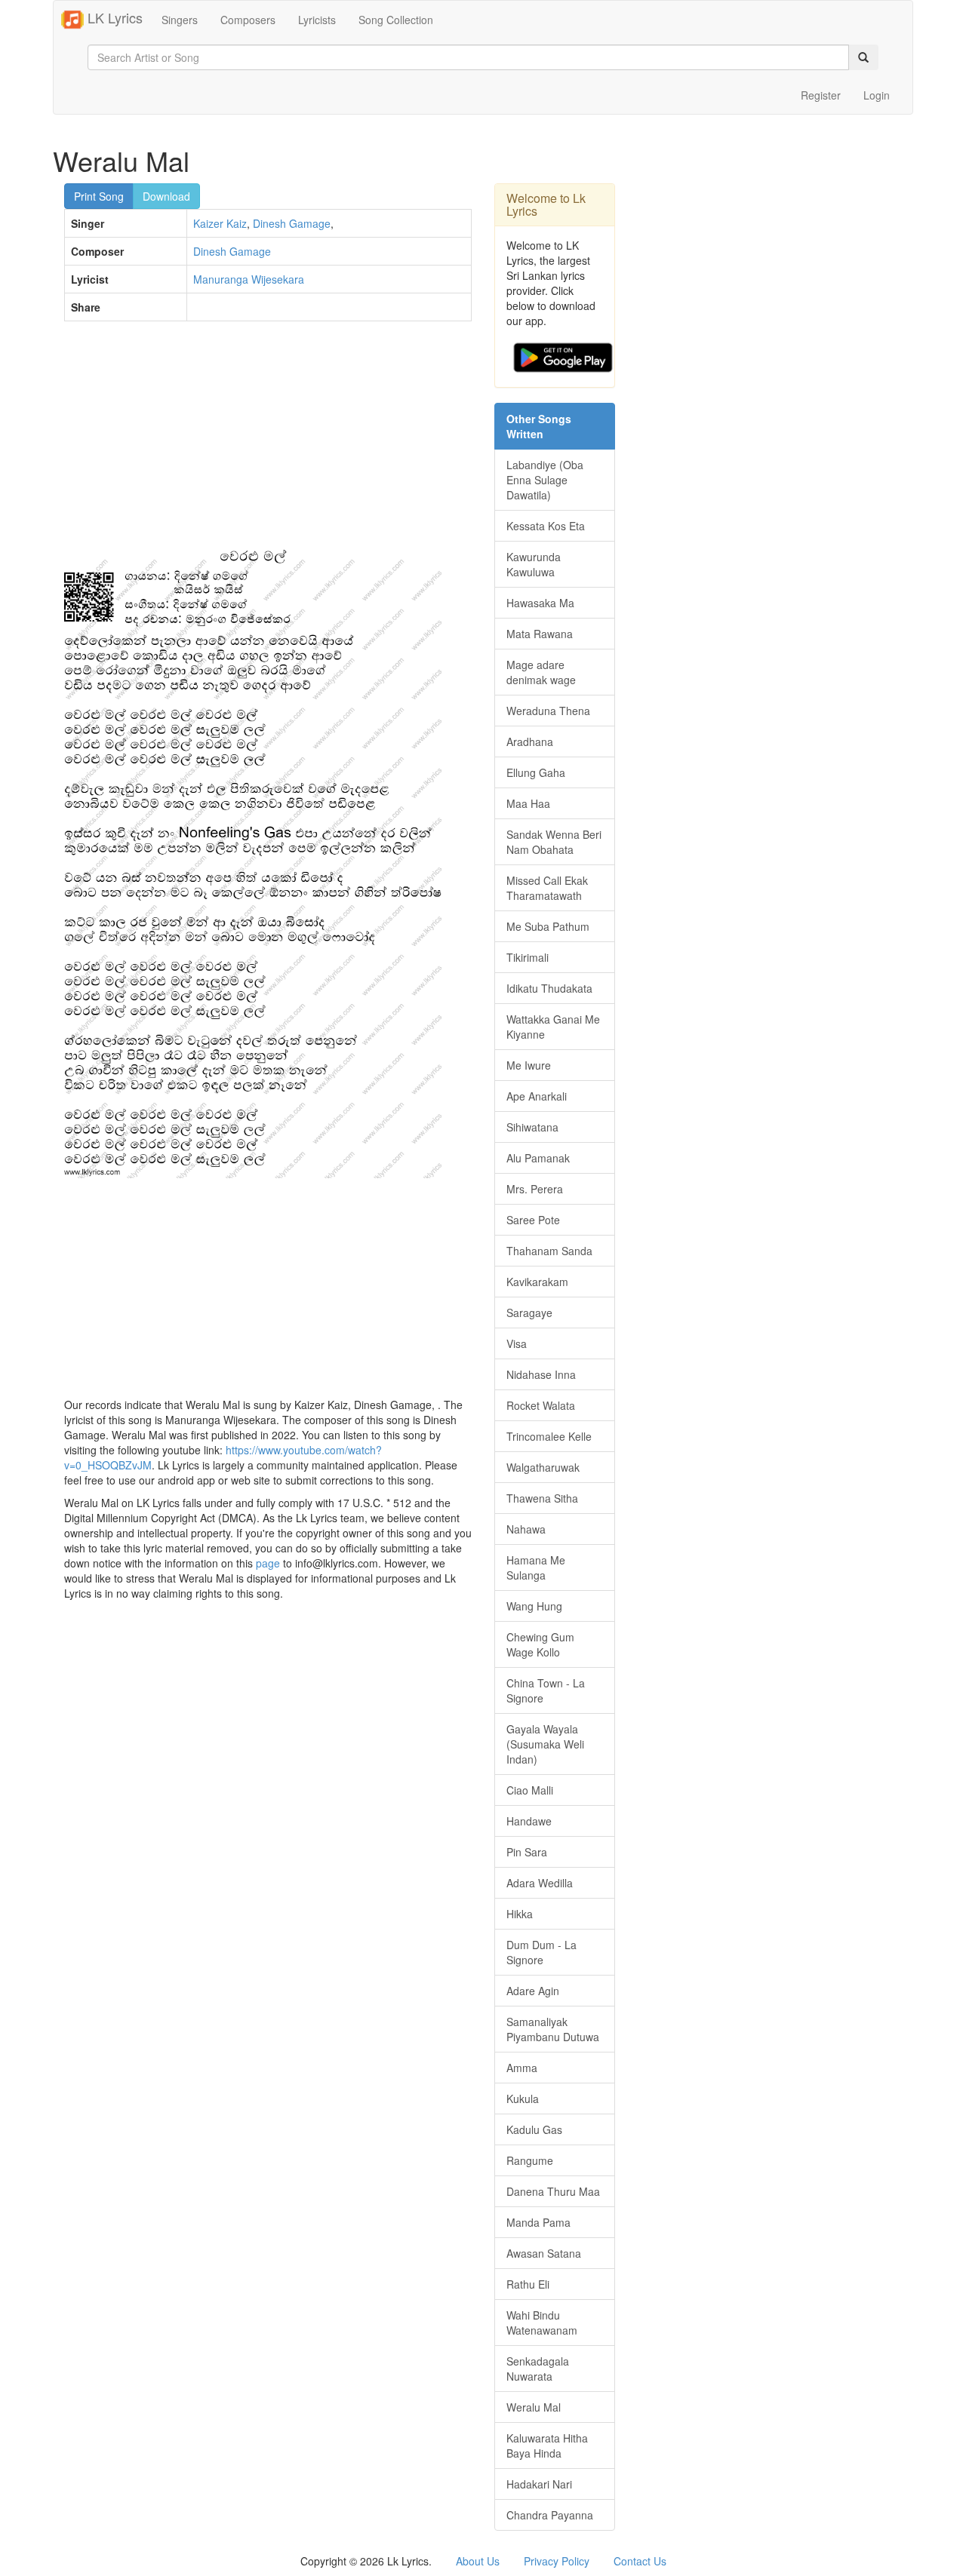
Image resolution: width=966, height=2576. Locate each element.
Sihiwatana (532, 1127)
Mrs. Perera (535, 1189)
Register (821, 95)
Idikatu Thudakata (549, 988)
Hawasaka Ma (540, 603)
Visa (517, 1343)
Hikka (520, 1914)
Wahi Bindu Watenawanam (542, 2323)
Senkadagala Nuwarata (538, 2369)
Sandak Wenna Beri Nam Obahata (554, 842)
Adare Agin (533, 1991)
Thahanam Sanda (549, 1251)
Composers (248, 20)
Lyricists (317, 20)
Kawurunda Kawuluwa (534, 564)
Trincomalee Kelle (549, 1436)
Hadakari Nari (539, 2484)
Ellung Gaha (536, 772)
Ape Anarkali (537, 1096)
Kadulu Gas (534, 2129)
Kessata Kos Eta (546, 526)
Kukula (523, 2099)
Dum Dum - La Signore (541, 1952)
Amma (522, 2068)
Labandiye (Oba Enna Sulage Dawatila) (545, 480)
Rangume (530, 2160)
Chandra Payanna (550, 2515)
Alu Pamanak (538, 1158)
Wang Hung (534, 1606)
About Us (478, 2561)
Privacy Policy (557, 2561)
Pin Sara (527, 1852)
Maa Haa (528, 803)
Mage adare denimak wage (541, 672)
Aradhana (530, 741)
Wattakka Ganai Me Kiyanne (553, 1027)
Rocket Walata (541, 1405)
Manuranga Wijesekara (249, 279)
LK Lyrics (113, 17)
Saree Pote (533, 1220)
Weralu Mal (534, 2407)
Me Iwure (529, 1065)
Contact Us (640, 2561)
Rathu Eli (528, 2284)
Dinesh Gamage (292, 223)
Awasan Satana (544, 2253)
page (268, 1563)
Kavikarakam (537, 1282)
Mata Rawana (540, 634)
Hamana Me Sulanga (536, 1567)
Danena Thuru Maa (553, 2191)
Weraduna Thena (548, 711)
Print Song (99, 196)
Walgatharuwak (543, 1467)
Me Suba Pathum (548, 926)
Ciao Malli (530, 1790)
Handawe (529, 1821)
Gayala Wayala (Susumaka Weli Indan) (545, 1744)
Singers (180, 20)
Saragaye (529, 1313)
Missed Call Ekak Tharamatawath (547, 888)
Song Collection (396, 20)
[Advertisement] (268, 442)
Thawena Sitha (542, 1498)
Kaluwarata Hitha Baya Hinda (547, 2446)
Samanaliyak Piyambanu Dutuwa (553, 2029)
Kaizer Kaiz (220, 223)
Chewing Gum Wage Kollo (540, 1644)
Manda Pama (538, 2222)
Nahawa (526, 1529)
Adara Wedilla (540, 1883)
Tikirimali (528, 957)
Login (877, 95)
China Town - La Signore (546, 1690)
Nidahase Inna (541, 1374)
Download (166, 196)
